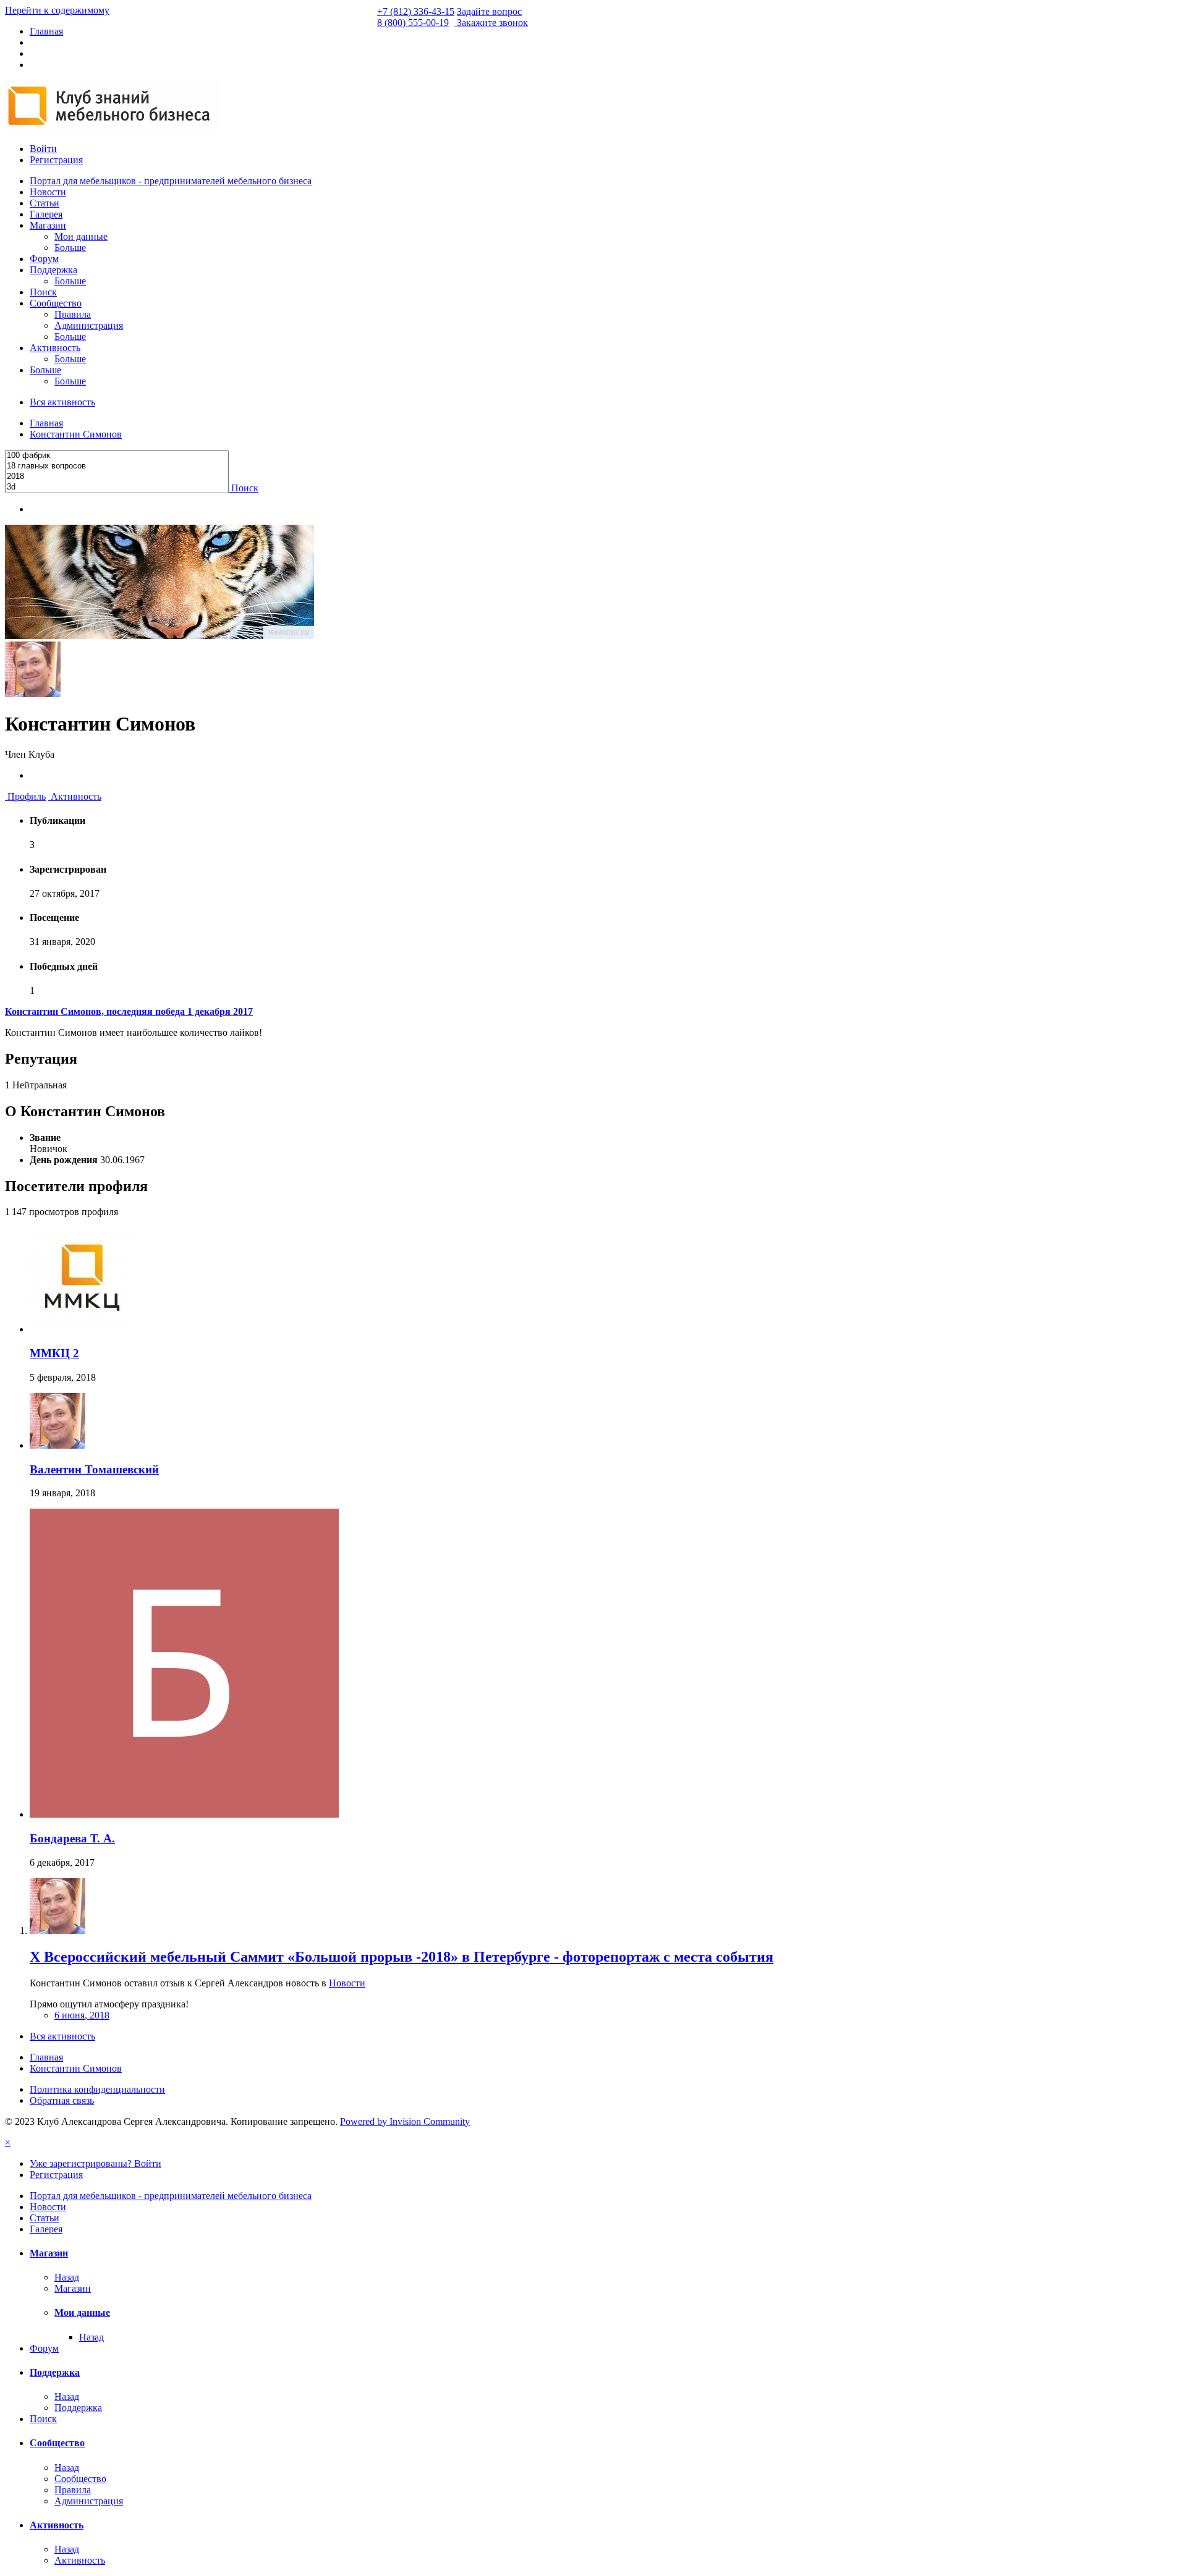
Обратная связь (62, 2100)
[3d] (117, 487)
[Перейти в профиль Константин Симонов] (57, 1930)
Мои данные (81, 236)
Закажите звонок (492, 23)
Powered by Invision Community (405, 2121)
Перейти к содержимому (57, 10)
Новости (48, 192)
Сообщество (56, 303)
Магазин (48, 225)
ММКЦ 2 (54, 1353)
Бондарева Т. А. (72, 1838)
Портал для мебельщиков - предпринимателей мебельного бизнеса (171, 181)
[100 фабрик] (117, 456)
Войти (43, 149)
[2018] (117, 477)
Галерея (46, 214)
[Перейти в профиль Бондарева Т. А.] (184, 1814)
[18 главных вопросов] (117, 466)
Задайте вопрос (489, 11)
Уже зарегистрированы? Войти (96, 2163)
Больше (70, 248)
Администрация (89, 325)
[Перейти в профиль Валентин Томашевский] (57, 1445)
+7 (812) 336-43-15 (416, 11)
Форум (44, 259)
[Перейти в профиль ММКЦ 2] (82, 1329)
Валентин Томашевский (94, 1469)
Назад (67, 2277)
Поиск (43, 292)
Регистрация (56, 160)
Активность (55, 348)
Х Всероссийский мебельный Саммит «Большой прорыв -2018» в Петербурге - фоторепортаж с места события (402, 1957)
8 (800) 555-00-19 (413, 23)
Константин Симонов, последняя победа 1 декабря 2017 (129, 1011)
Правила (73, 314)
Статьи (45, 203)
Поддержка (53, 270)
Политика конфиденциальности (97, 2089)
